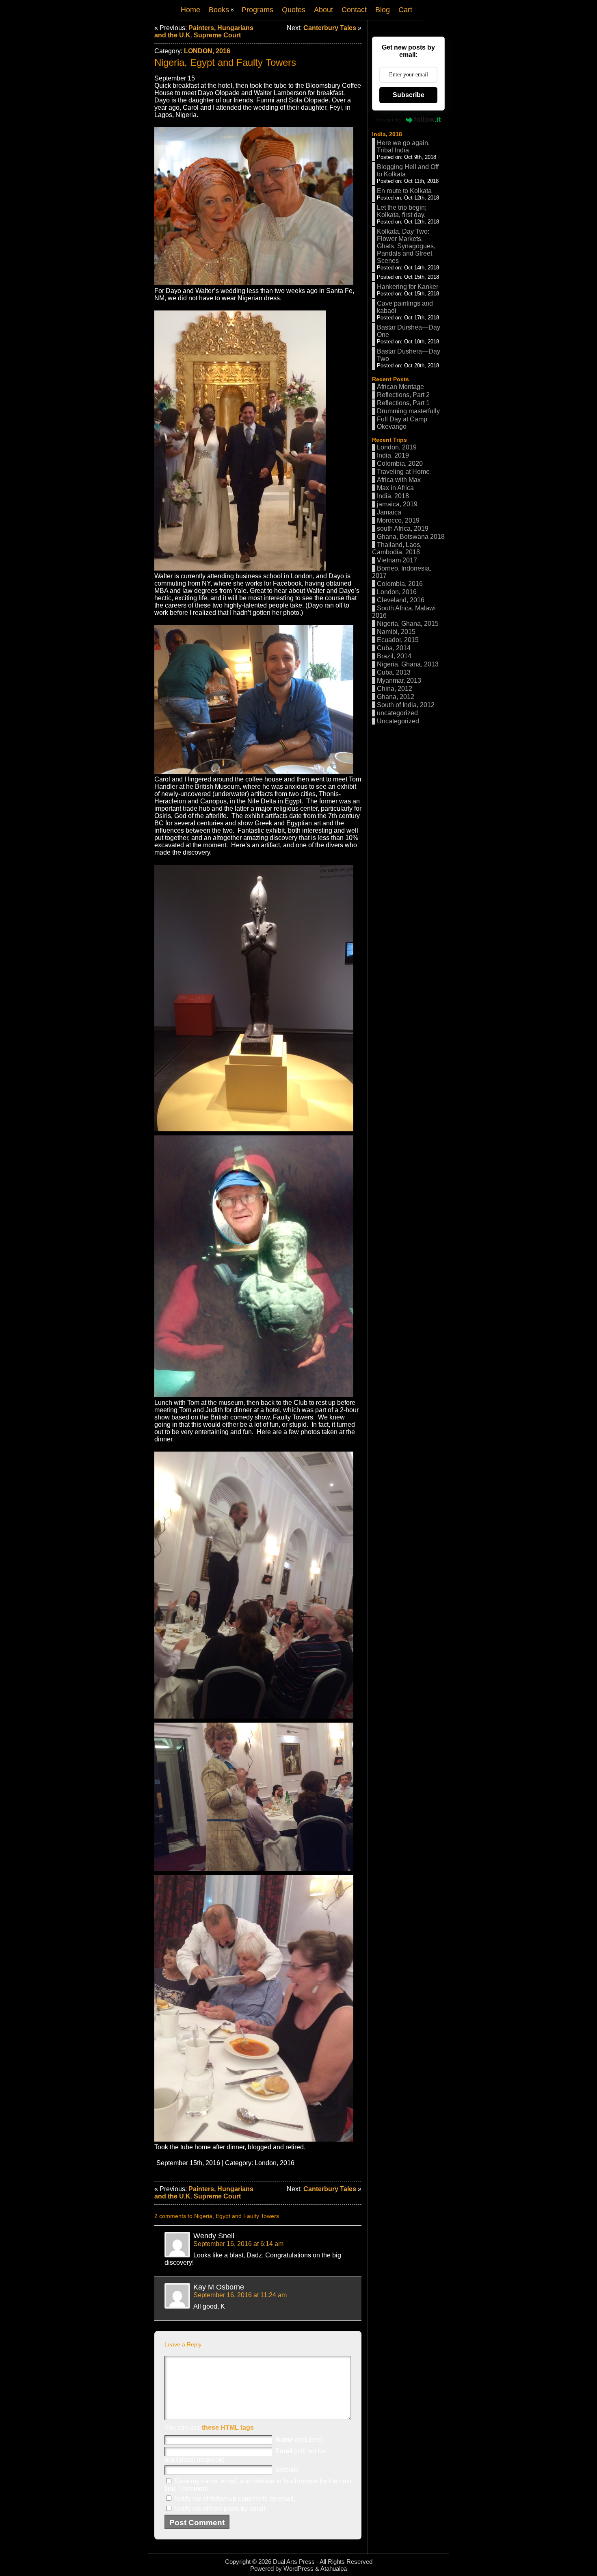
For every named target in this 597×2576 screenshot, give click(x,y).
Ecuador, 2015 (398, 640)
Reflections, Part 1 (403, 403)
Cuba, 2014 (394, 648)
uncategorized (397, 713)
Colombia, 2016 (400, 584)
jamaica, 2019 (397, 504)
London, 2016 (207, 51)
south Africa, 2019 (403, 528)
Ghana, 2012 (396, 697)
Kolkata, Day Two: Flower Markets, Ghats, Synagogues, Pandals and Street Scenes (406, 246)
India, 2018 (387, 134)
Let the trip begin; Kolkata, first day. (402, 211)
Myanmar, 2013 (399, 680)
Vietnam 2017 (397, 560)
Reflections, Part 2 (403, 395)
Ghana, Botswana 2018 (411, 537)
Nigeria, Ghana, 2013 (408, 664)
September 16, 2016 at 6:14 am (238, 2244)
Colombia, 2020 (400, 463)
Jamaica (389, 512)
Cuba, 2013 (394, 672)
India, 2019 (393, 455)
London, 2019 (397, 447)
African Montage (400, 387)
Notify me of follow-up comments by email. (235, 2499)
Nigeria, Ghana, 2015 (408, 624)
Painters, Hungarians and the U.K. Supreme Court (204, 31)
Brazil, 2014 (394, 656)
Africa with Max (399, 480)
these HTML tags (228, 2427)
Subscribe (409, 95)
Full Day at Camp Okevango (402, 423)
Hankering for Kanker (408, 287)
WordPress (298, 2568)
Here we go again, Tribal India (403, 146)
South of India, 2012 (406, 705)
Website (287, 2470)
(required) (299, 2440)
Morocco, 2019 (398, 520)
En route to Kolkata (404, 191)
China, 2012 (395, 689)
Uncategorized (398, 721)
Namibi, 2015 (396, 632)
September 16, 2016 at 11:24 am (240, 2295)
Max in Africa (395, 488)
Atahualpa (334, 2568)
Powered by (389, 120)
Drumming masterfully (408, 411)
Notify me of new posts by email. (221, 2509)
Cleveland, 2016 (401, 600)
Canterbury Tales (330, 28)
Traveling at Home (403, 472)
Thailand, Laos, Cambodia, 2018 (397, 548)
